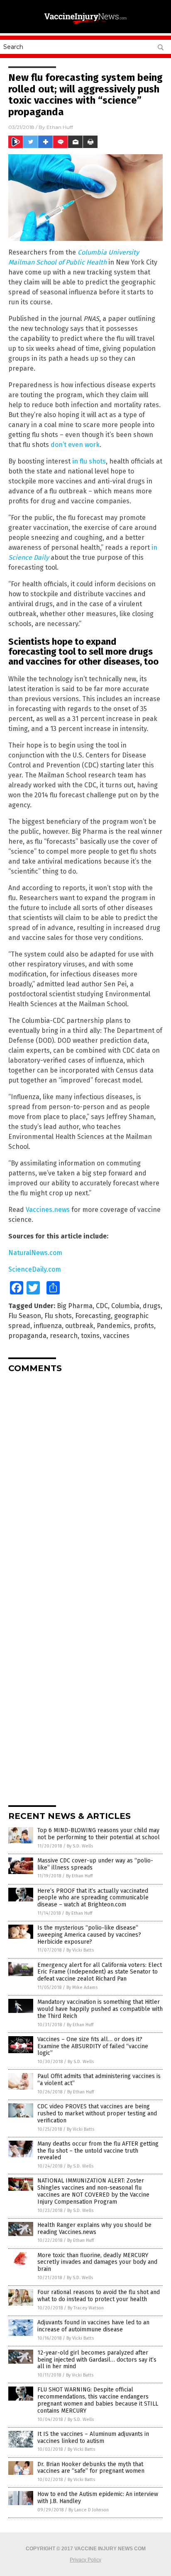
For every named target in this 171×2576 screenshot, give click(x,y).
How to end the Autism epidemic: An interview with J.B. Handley (98, 2498)
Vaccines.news (48, 1210)
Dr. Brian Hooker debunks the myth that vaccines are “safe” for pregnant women (91, 2468)
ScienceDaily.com (35, 1269)
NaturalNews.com (35, 1253)
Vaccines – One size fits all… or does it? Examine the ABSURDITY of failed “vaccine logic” (93, 2046)
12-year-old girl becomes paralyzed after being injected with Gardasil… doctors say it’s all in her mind (97, 2360)
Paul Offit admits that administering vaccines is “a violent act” (99, 2080)
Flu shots (58, 1316)
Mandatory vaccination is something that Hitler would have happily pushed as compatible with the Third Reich (100, 2009)
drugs (152, 1306)
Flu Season (25, 1316)
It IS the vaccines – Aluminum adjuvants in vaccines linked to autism (93, 2438)
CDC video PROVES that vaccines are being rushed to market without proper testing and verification (97, 2113)
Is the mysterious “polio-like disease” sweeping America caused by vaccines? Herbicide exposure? (89, 1935)
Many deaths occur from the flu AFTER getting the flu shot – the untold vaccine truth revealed (98, 2151)
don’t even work (75, 445)
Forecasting (93, 1316)
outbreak (79, 1326)
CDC (102, 1306)
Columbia (125, 1306)
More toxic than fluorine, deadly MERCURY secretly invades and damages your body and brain (97, 2262)
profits (144, 1326)
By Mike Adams (82, 1987)
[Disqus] (85, 1483)
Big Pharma (75, 1306)
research (64, 1336)
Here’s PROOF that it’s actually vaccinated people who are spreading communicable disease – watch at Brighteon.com (93, 1898)
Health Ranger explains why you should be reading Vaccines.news (94, 2229)
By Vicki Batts (80, 1950)
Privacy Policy (85, 2560)
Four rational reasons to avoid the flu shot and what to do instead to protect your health (99, 2296)
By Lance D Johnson (89, 2510)
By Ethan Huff (79, 1876)
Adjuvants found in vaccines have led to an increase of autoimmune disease (93, 2326)
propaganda (27, 1336)
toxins (90, 1336)
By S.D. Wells (80, 1846)
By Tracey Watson (86, 2308)
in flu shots (89, 461)
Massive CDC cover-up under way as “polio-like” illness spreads (95, 1864)
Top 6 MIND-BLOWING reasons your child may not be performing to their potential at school (99, 1834)
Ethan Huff (60, 127)
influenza (48, 1326)
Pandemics (114, 1326)
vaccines (116, 1336)
